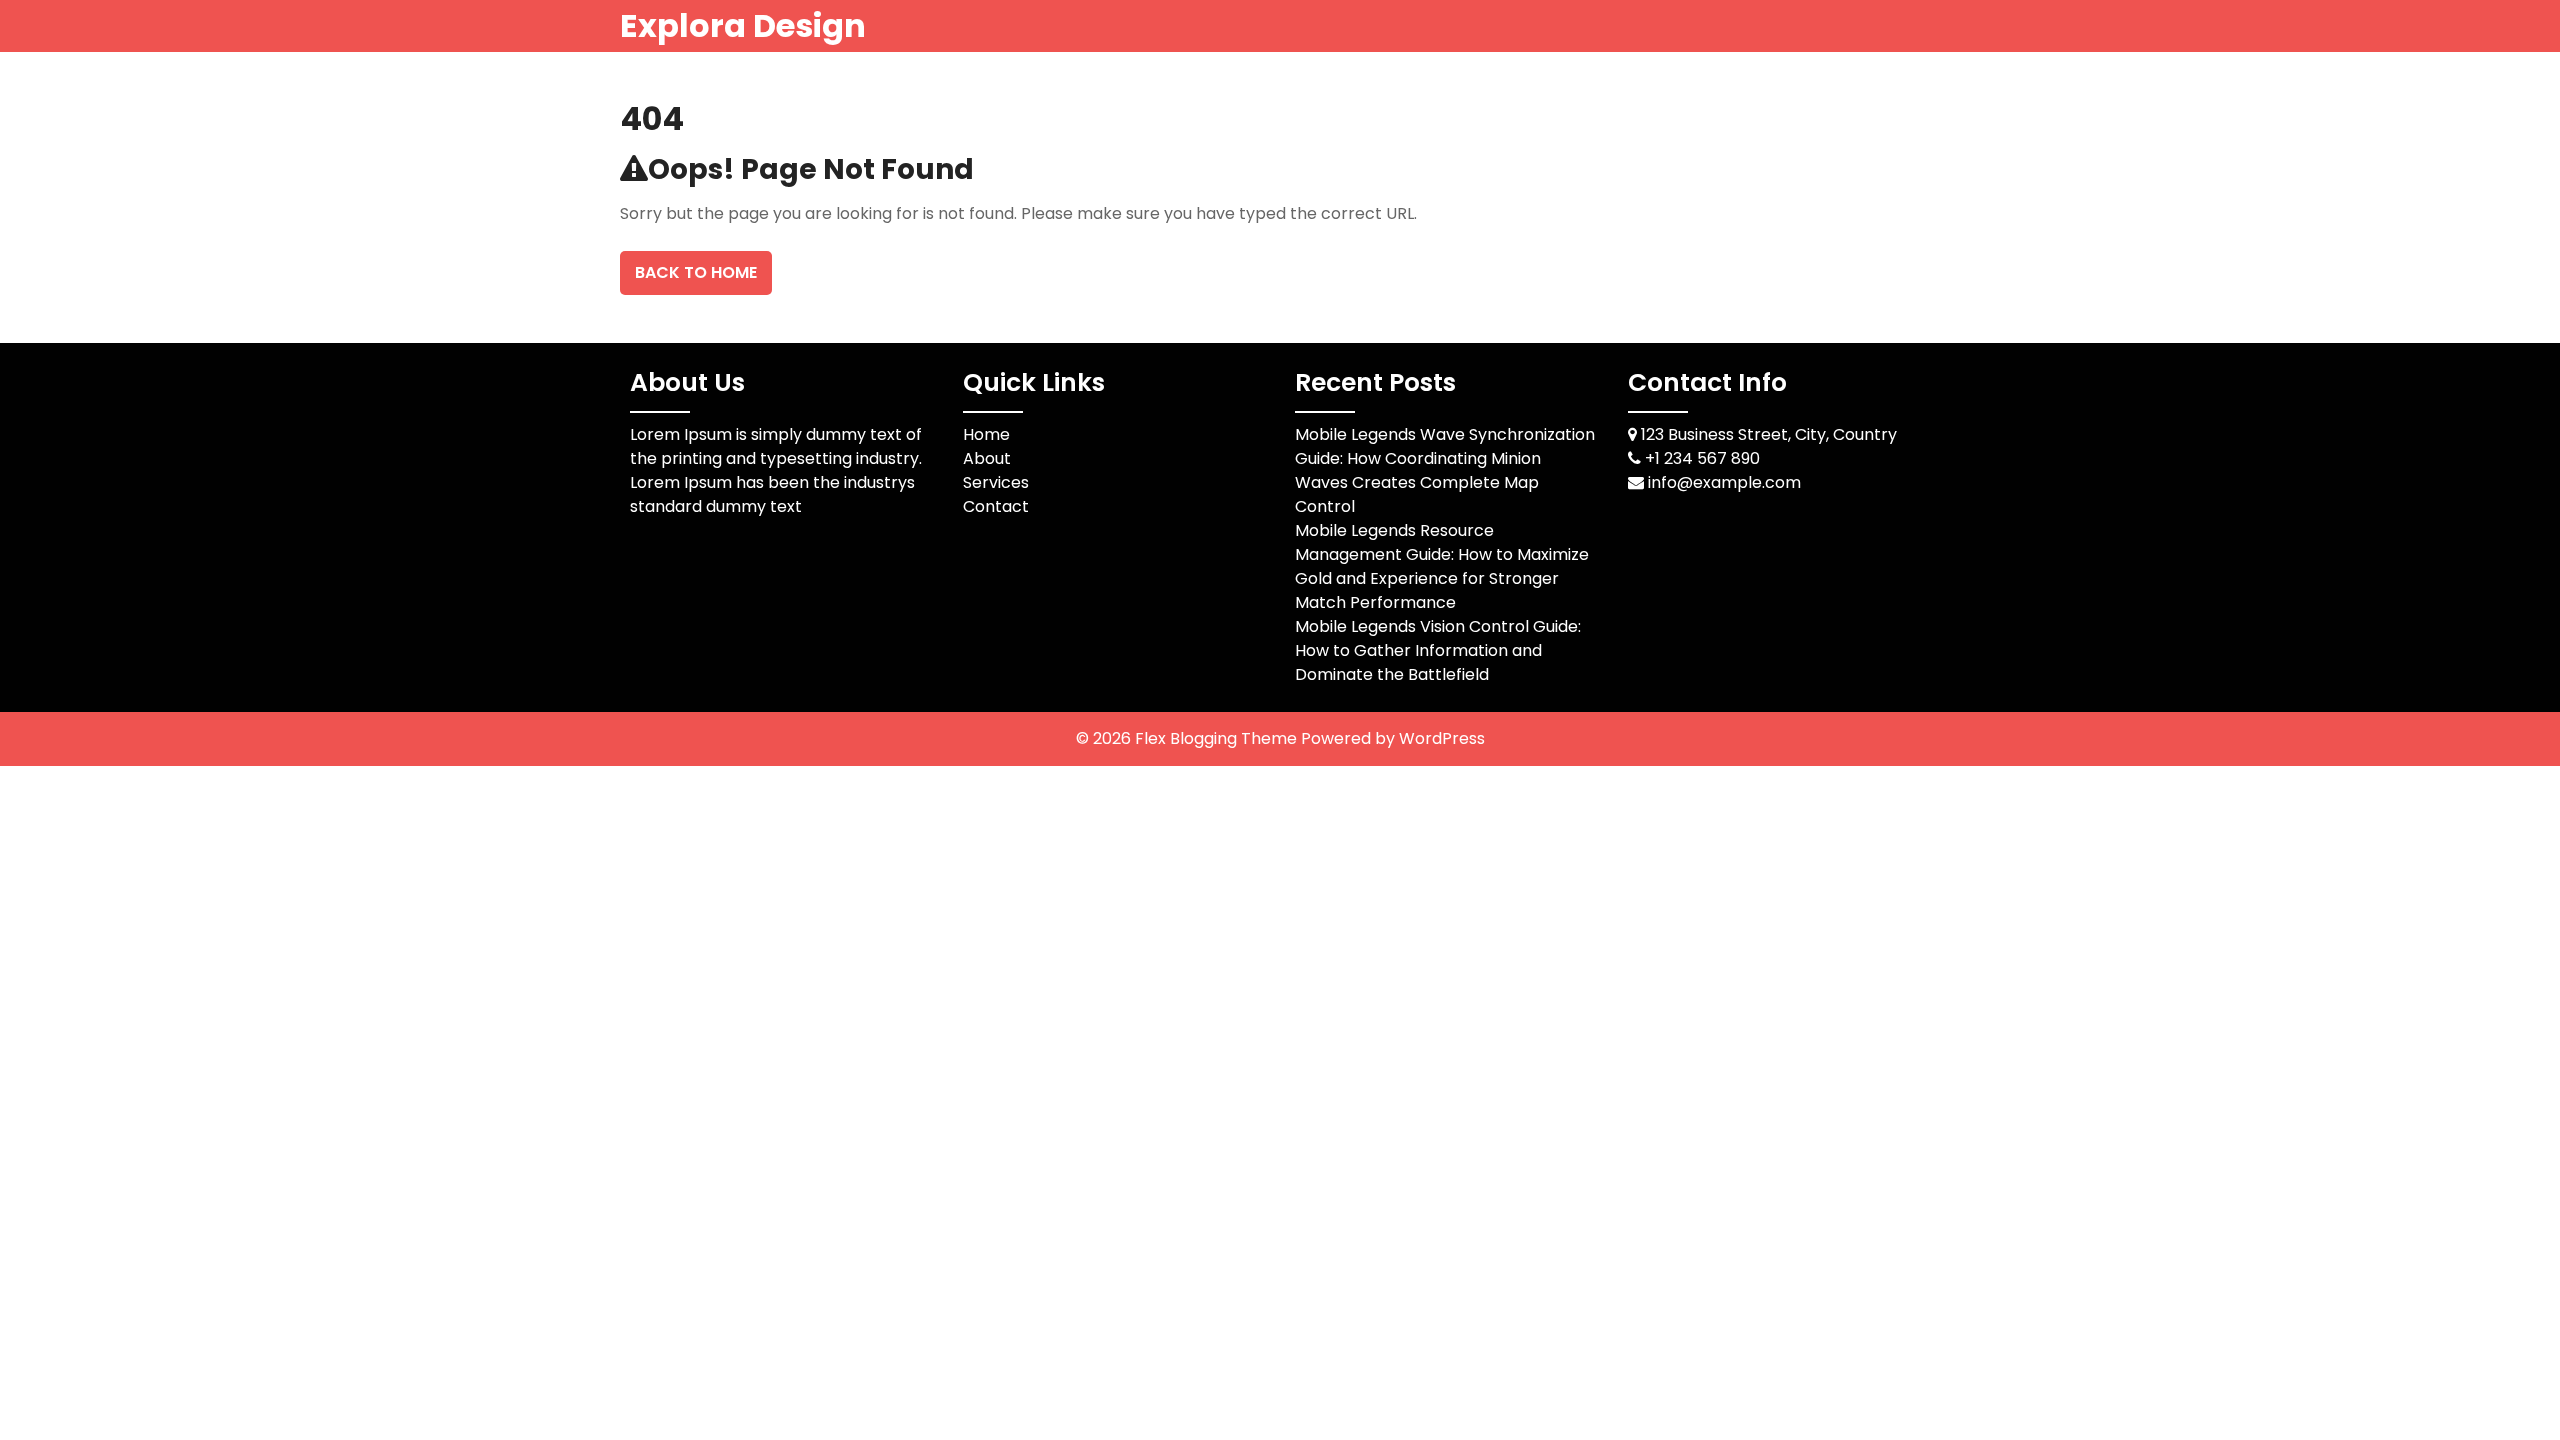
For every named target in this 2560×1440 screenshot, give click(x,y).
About (987, 458)
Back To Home (696, 272)
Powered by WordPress (1393, 738)
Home (986, 434)
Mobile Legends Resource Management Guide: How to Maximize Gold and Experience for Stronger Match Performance (1442, 566)
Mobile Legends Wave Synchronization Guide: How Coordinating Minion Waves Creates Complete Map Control (1445, 470)
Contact (996, 506)
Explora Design (743, 25)
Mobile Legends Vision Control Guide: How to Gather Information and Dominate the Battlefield (1438, 650)
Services (996, 482)
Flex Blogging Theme (1218, 738)
